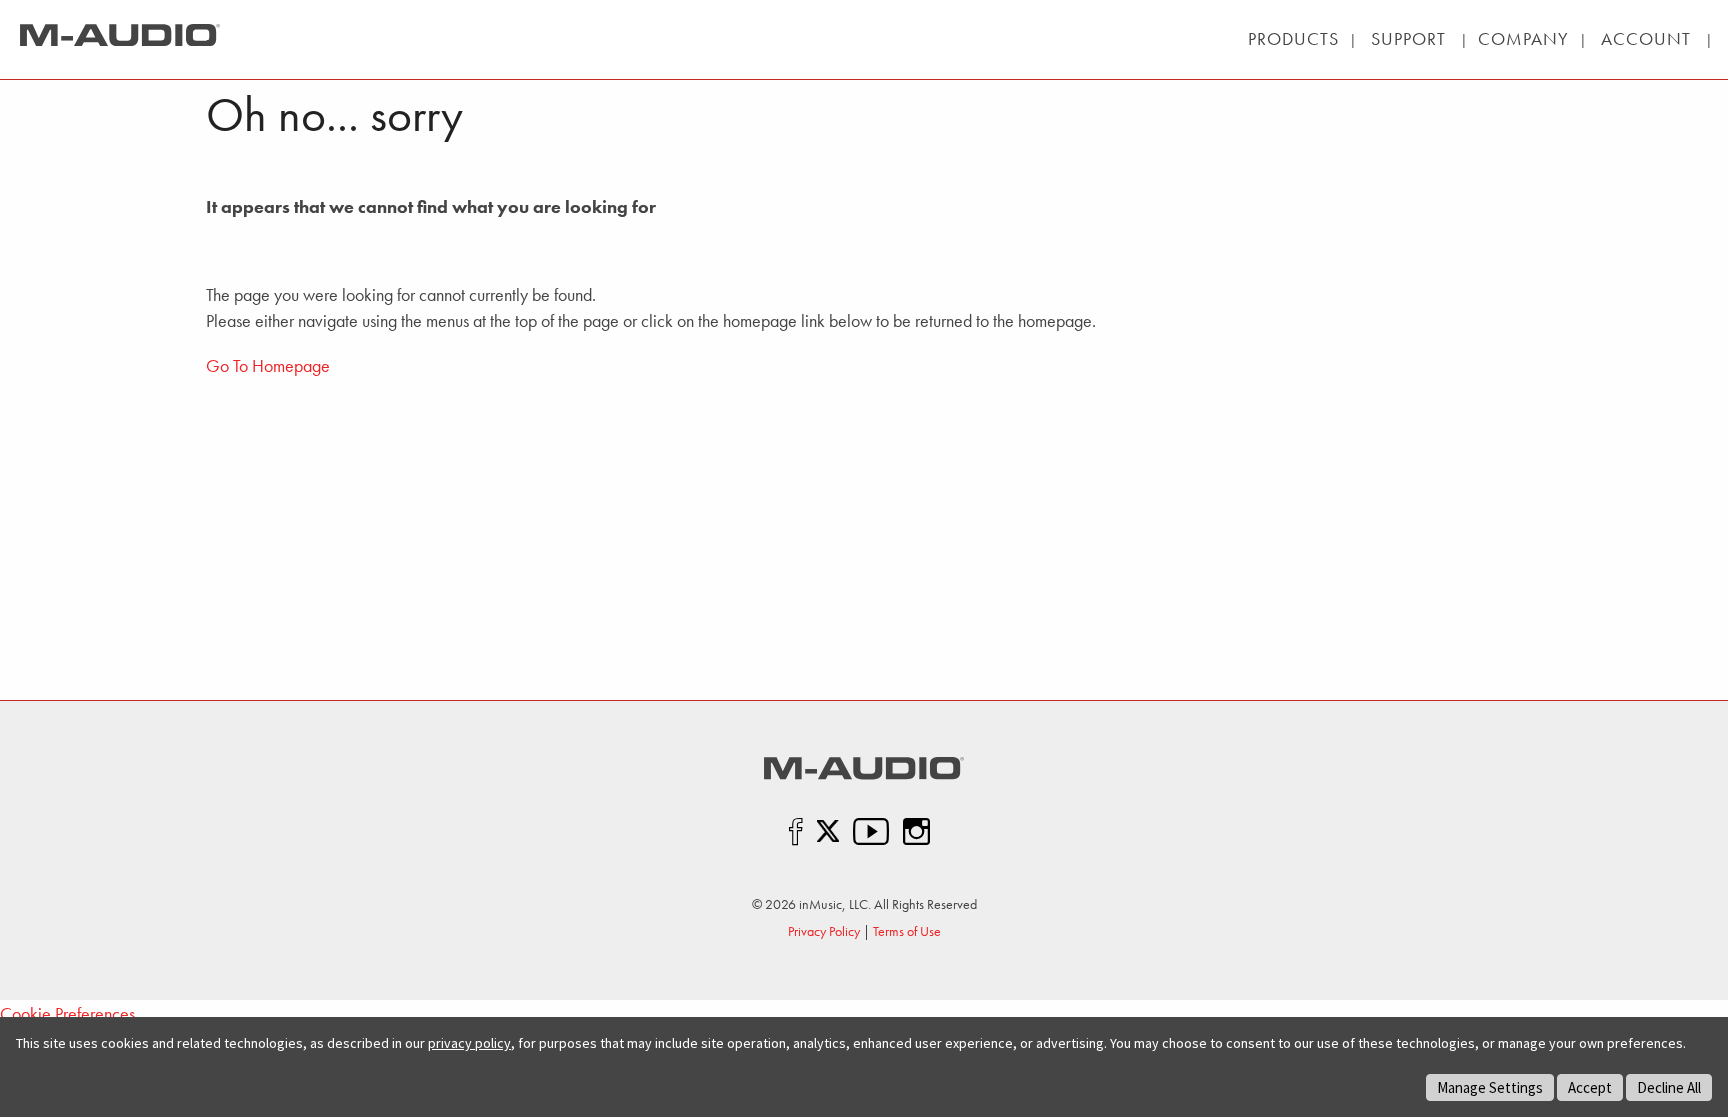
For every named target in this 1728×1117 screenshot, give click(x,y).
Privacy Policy (824, 931)
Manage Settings (1490, 1087)
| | (1408, 38)
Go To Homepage (268, 365)
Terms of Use (907, 931)
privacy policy (469, 1043)
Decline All (1669, 1087)
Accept (1590, 1087)
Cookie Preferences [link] (67, 1013)
